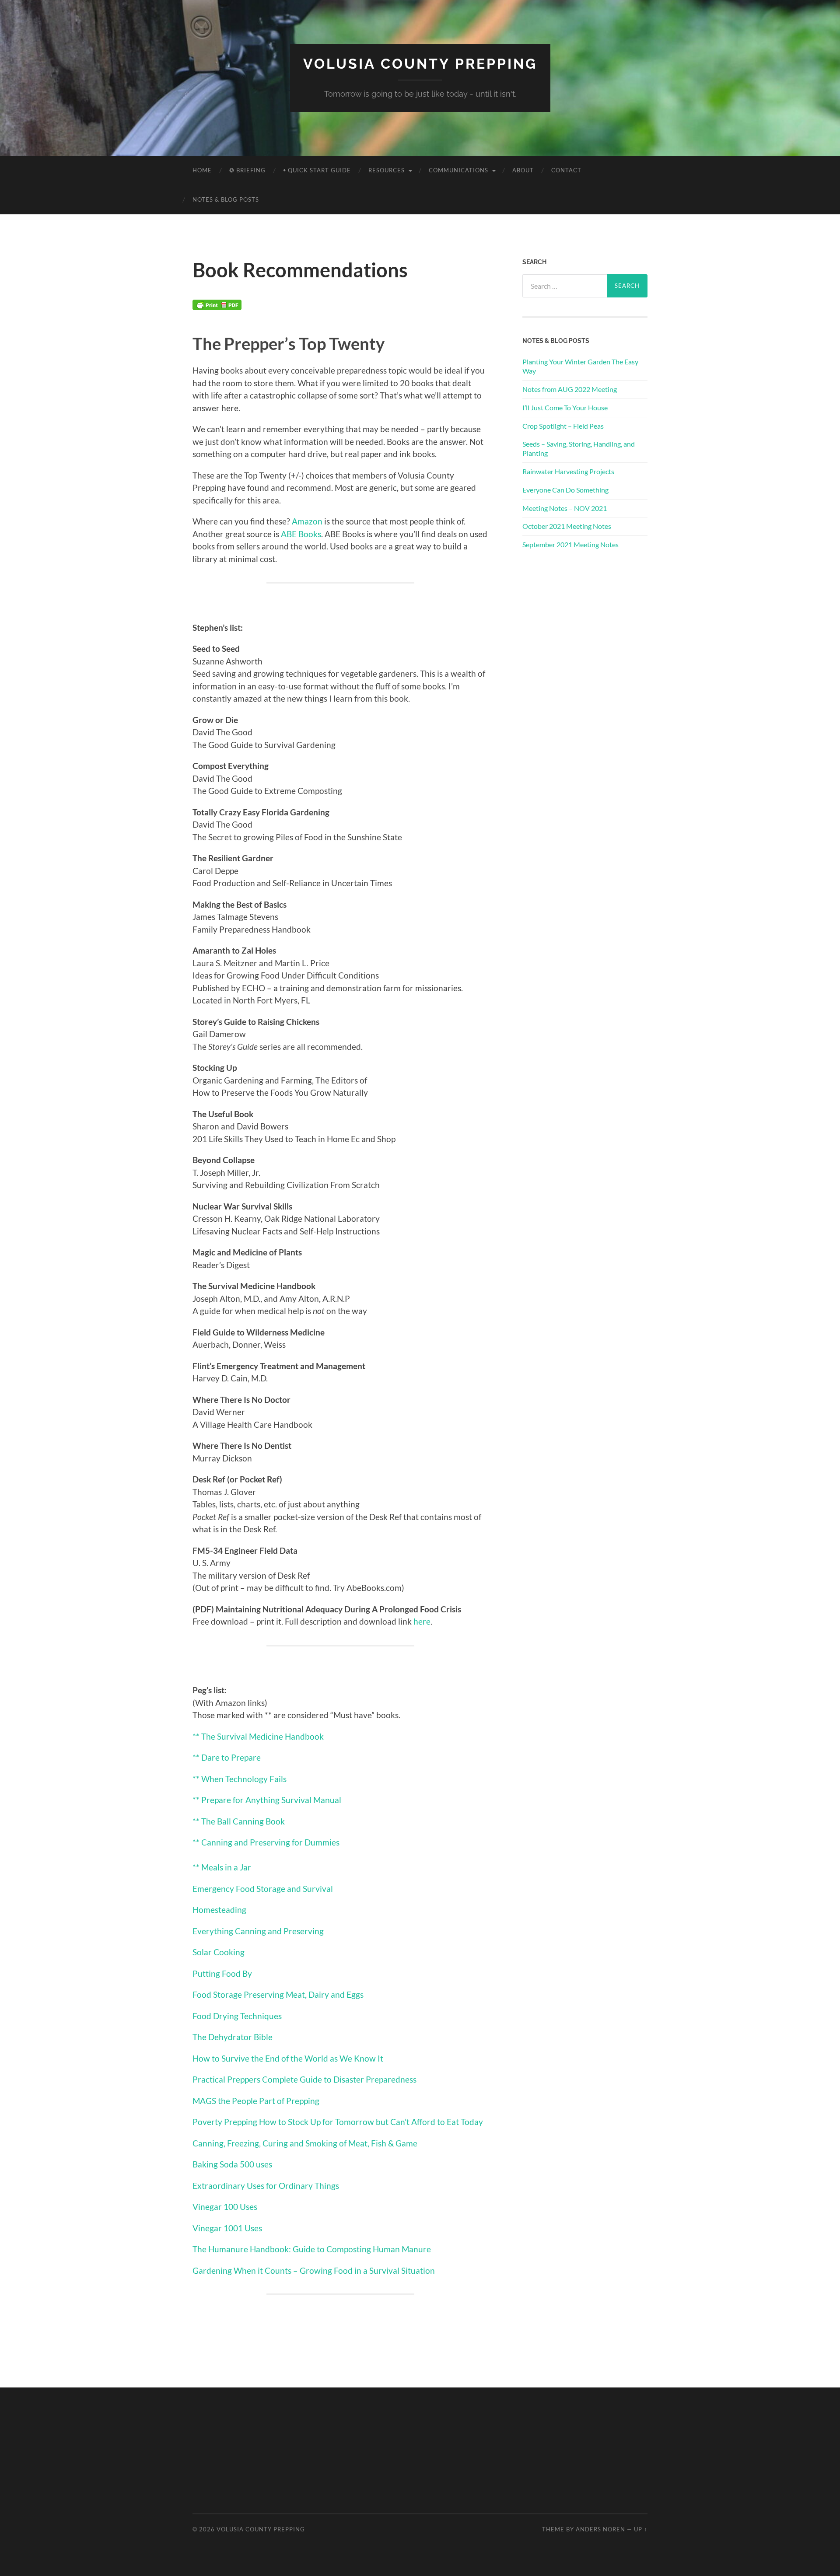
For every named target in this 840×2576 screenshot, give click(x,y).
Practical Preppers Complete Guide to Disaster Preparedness (304, 2079)
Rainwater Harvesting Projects (568, 471)
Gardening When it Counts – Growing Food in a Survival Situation (314, 2270)
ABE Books (301, 534)
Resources (387, 170)
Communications (458, 170)
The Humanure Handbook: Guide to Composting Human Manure (312, 2249)
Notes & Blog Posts (226, 199)
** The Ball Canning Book (239, 1821)
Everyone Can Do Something (565, 490)
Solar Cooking (219, 1952)
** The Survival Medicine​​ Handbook (258, 1736)
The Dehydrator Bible (233, 2037)
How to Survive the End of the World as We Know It (288, 2058)
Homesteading (219, 1910)
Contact (566, 170)
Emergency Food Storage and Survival (263, 1889)
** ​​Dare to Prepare (227, 1757)
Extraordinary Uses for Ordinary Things (266, 2186)
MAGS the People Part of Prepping (256, 2101)
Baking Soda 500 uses (232, 2164)
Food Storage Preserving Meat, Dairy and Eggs (278, 1994)
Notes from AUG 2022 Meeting (570, 389)
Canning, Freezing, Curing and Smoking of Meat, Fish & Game (305, 2143)
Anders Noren (600, 2529)
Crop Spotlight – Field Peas (563, 426)
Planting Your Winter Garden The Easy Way (580, 366)
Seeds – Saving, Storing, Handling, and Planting (579, 448)
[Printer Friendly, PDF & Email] (217, 307)
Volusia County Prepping (420, 64)
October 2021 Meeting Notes (567, 526)
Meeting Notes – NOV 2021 (565, 508)
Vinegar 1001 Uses (227, 2228)
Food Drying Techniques (237, 2016)
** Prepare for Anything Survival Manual (267, 1800)
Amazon (307, 521)
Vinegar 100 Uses (225, 2207)
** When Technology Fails (240, 1779)
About (523, 170)
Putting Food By (222, 1973)
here (422, 1621)
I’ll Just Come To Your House (565, 407)
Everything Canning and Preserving (258, 1931)
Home (202, 170)
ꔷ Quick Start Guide (317, 170)
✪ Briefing (247, 170)
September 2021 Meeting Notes (570, 544)
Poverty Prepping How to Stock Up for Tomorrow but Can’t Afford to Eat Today (338, 2122)
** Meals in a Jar (222, 1867)
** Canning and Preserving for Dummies (266, 1842)
